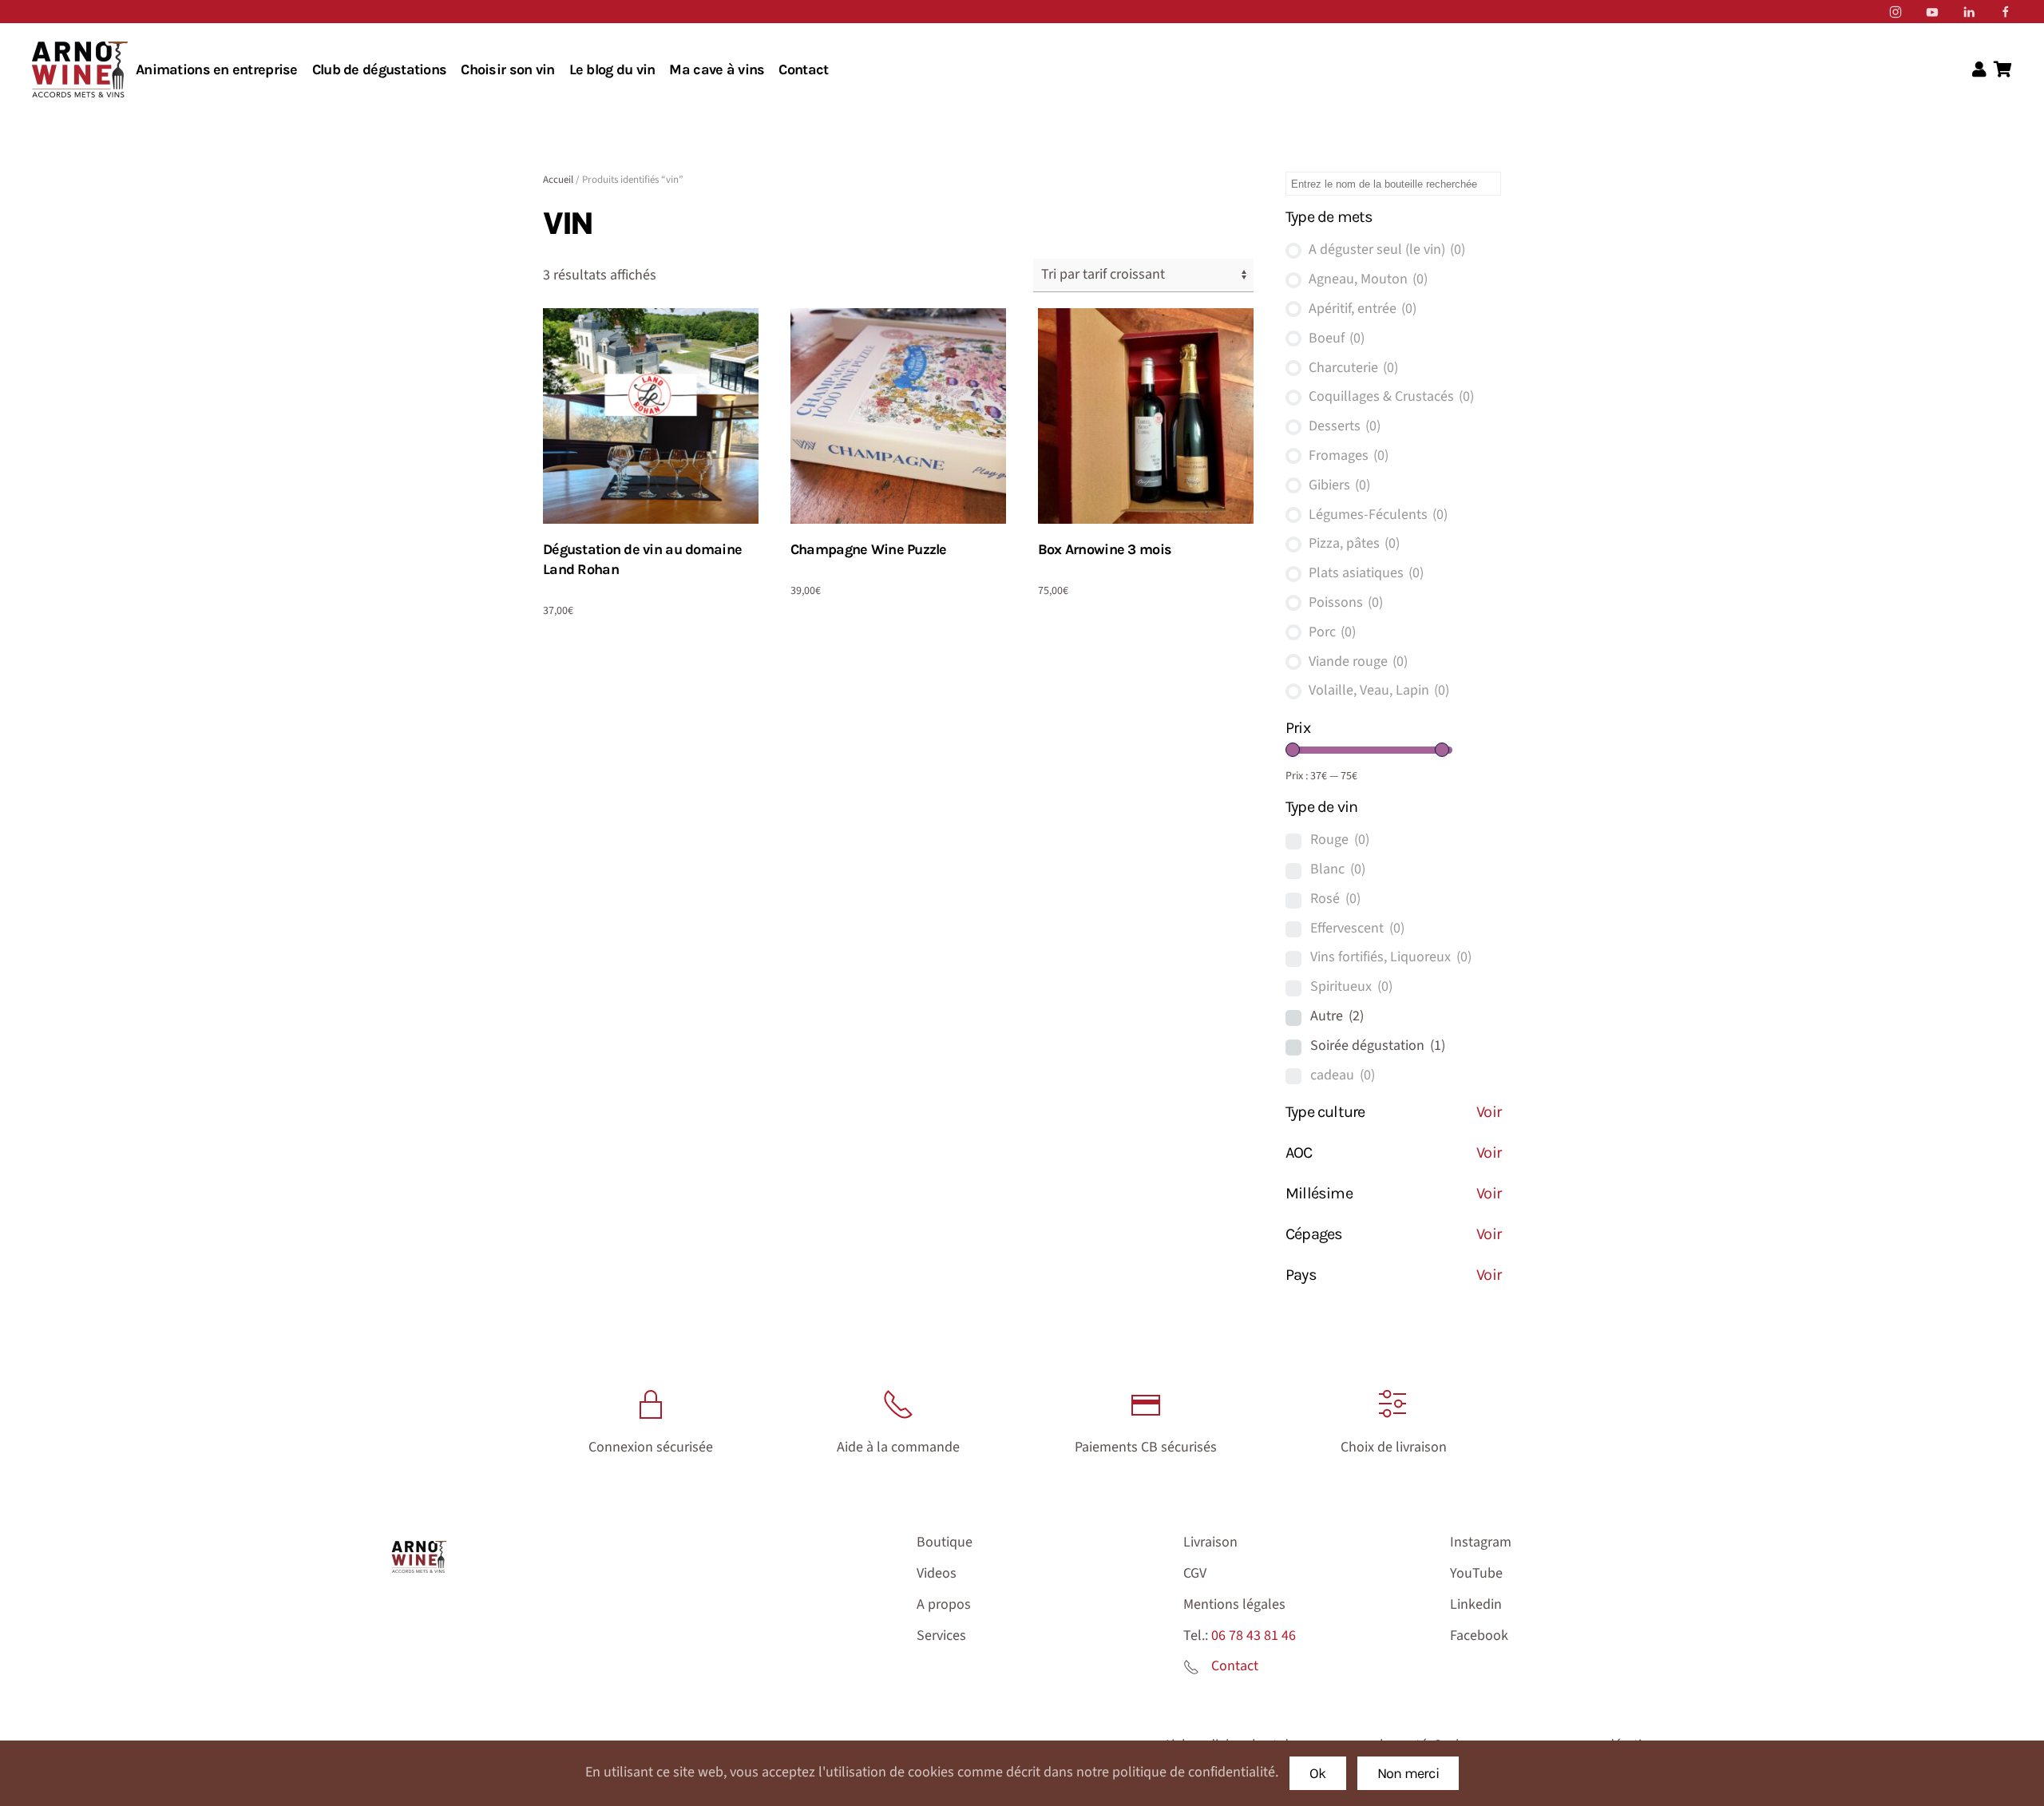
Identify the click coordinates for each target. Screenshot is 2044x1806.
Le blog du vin (612, 69)
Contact (803, 69)
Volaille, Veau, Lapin (1379, 690)
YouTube (1476, 1573)
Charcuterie (1353, 368)
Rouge (1340, 840)
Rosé (1335, 899)
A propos (944, 1604)
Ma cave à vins (717, 69)
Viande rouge (1358, 661)
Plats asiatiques (1366, 573)
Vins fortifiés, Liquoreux (1391, 957)
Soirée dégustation (1378, 1046)
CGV (1195, 1573)
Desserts (1345, 426)
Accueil (558, 180)
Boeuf (1337, 338)
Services (941, 1636)
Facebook (1479, 1636)
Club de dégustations (380, 69)
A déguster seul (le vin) (1387, 250)
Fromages (1349, 455)
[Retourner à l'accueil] (80, 69)
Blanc (1338, 869)
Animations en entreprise (217, 69)
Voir (1489, 1112)
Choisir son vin (507, 69)
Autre (1337, 1016)
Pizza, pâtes (1354, 543)
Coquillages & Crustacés (1391, 396)
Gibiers (1339, 485)
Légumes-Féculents (1378, 515)
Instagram (1481, 1542)
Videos (937, 1573)
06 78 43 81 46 (1254, 1636)
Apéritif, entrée (1363, 309)
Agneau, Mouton (1368, 279)
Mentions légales (1234, 1604)
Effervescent (1357, 928)
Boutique (945, 1542)
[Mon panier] (2003, 70)
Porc (1332, 632)
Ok (1318, 1773)
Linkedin (1476, 1604)
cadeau (1343, 1075)
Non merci (1408, 1773)
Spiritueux (1351, 986)
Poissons (1346, 602)
